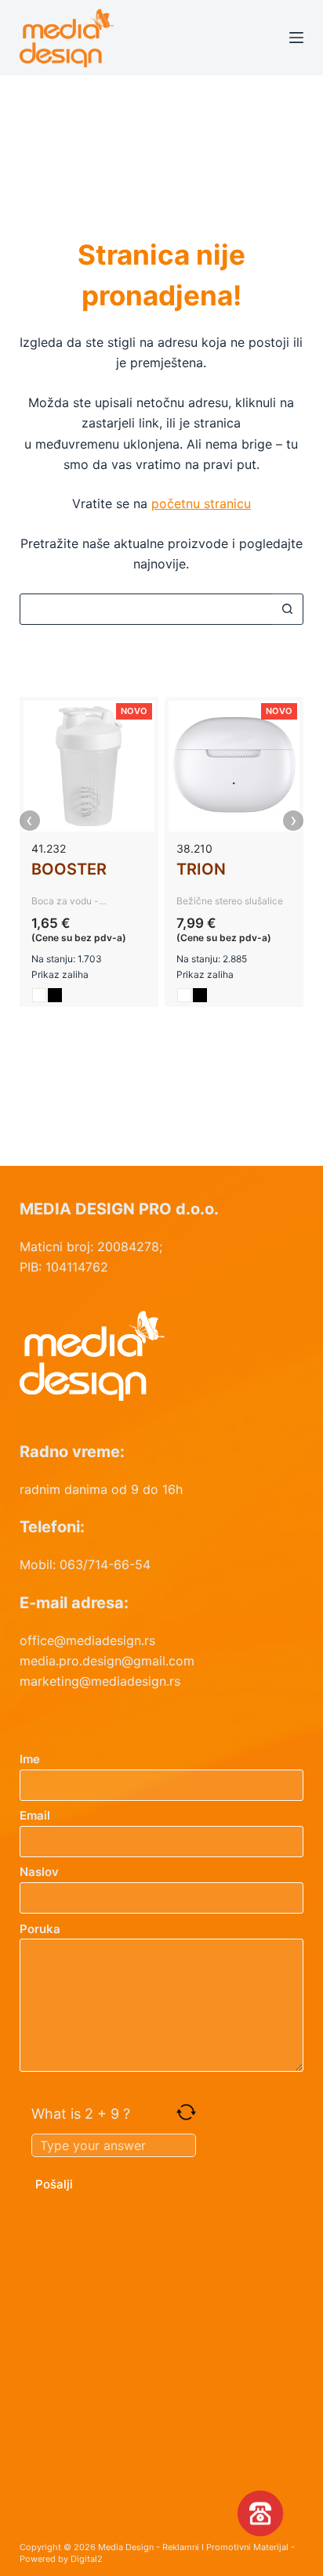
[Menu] (296, 38)
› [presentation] (294, 821)
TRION (201, 869)
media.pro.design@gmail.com (107, 1661)
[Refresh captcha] (186, 2112)
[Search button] (287, 609)
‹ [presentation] (29, 821)
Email (35, 1815)
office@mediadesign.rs (87, 1640)
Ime (30, 1759)
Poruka (40, 1929)
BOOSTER (69, 869)
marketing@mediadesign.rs (100, 1681)
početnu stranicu (201, 503)
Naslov (39, 1872)
